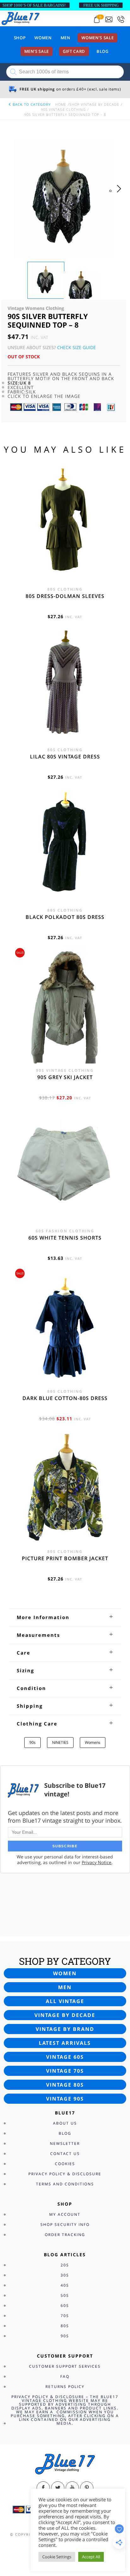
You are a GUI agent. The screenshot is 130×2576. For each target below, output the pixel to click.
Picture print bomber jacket (65, 1558)
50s (65, 2295)
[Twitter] (58, 2488)
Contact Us (65, 2154)
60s (65, 2306)
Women (43, 38)
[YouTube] (72, 2488)
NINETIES (60, 1742)
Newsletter (65, 2143)
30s (65, 2275)
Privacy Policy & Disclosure (65, 2174)
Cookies (65, 2164)
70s (65, 2316)
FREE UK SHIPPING (101, 5)
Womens (93, 1742)
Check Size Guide (77, 347)
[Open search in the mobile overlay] (65, 72)
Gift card (74, 51)
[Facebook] (43, 2488)
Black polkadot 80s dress (65, 917)
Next (121, 195)
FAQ (65, 2376)
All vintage (65, 2001)
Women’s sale (98, 38)
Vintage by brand (65, 2029)
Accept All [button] (91, 2557)
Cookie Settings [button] (57, 2557)
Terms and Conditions (65, 2184)
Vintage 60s (65, 2057)
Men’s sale (37, 51)
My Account (65, 2214)
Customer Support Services (65, 2366)
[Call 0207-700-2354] (121, 19)
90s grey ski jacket (65, 1077)
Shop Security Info (65, 2224)
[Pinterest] (87, 2488)
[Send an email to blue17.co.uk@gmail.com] (109, 19)
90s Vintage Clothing (63, 109)
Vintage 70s (65, 2071)
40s (65, 2285)
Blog (103, 51)
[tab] (65, 1617)
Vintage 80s (65, 2085)
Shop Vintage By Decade (94, 104)
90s (32, 1742)
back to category (31, 104)
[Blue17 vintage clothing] (21, 18)
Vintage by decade (65, 2015)
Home (61, 104)
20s (65, 2265)
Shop (20, 38)
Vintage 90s (65, 2099)
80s (65, 2326)
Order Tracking (65, 2235)
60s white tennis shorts (65, 1238)
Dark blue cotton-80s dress (65, 1398)
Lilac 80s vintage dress (65, 757)
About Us (65, 2123)
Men (65, 38)
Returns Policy (65, 2387)
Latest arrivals (65, 2043)
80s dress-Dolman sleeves (65, 596)
